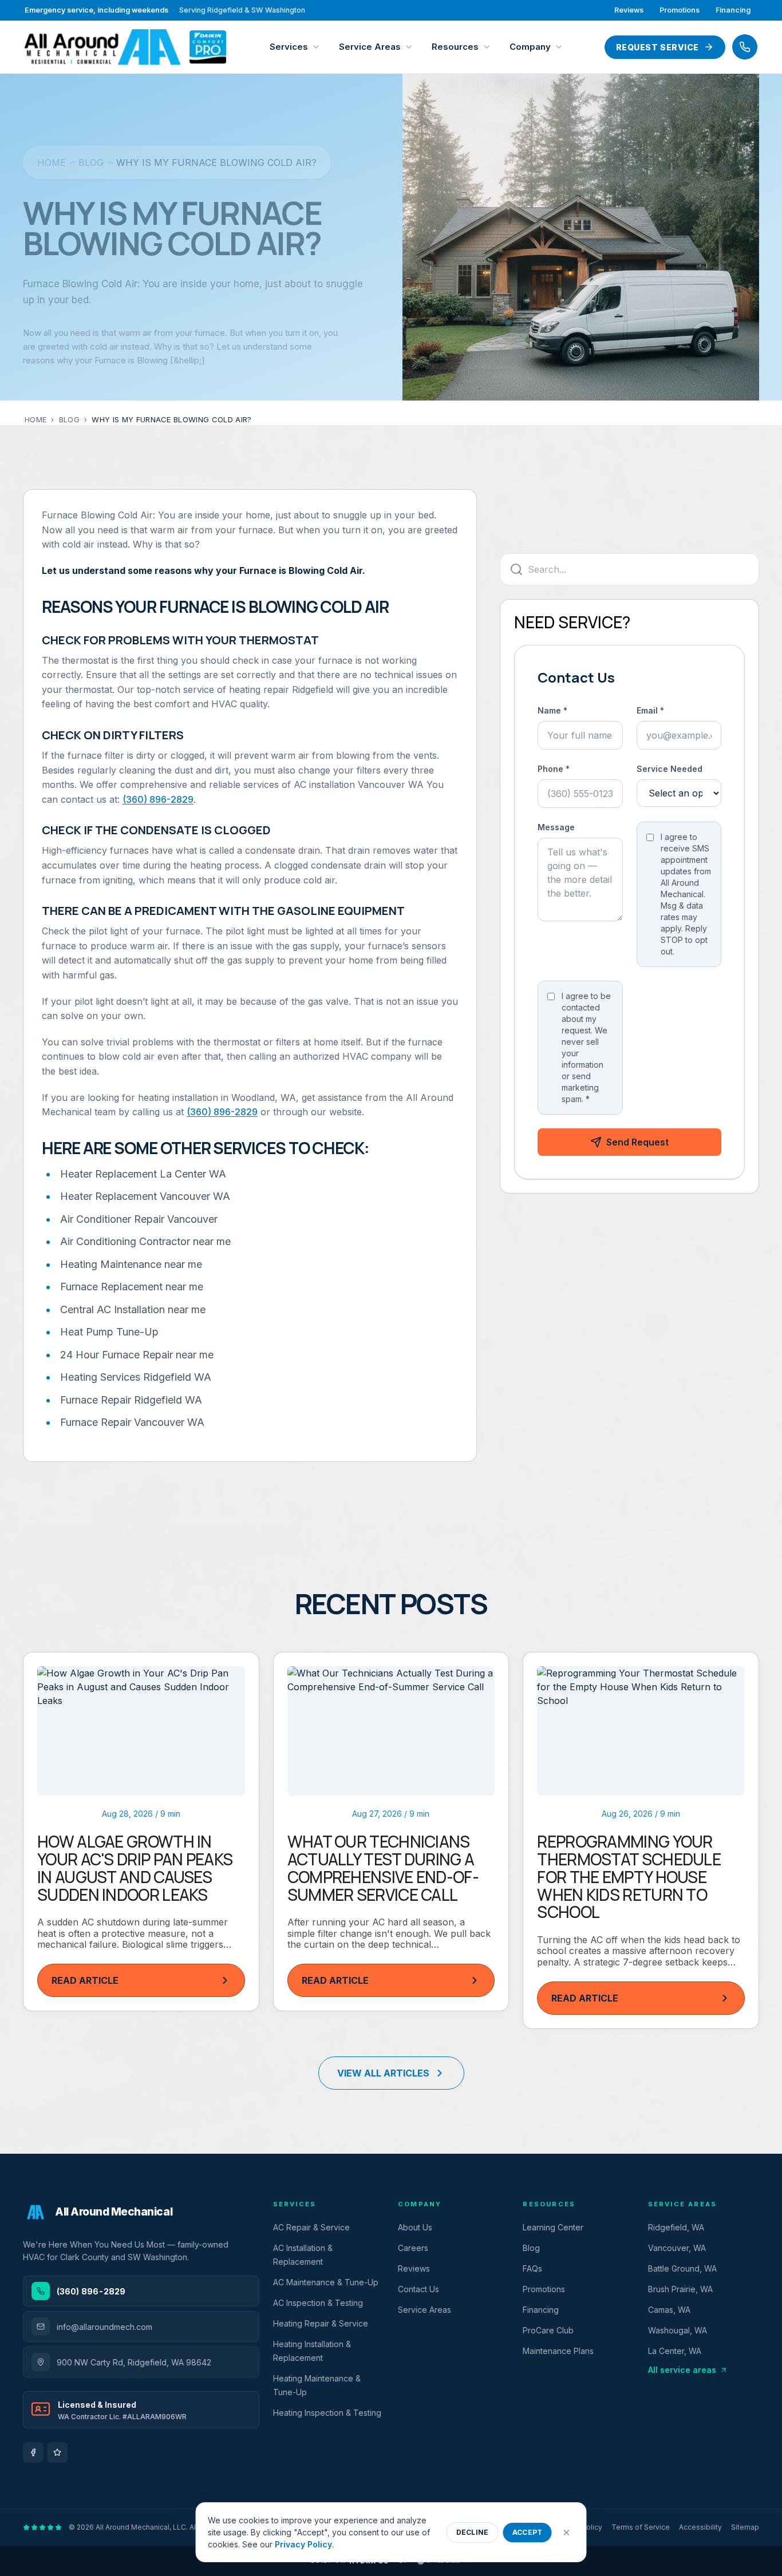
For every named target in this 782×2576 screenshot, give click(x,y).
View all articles (383, 2073)
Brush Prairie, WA (680, 2289)
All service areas (682, 2370)
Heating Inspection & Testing (327, 2413)
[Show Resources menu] (489, 47)
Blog (91, 163)
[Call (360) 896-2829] (745, 47)
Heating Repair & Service (321, 2323)
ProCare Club (548, 2330)
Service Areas (370, 47)
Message (556, 827)
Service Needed (670, 769)
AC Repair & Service (311, 2227)
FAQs (532, 2268)
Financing (733, 10)
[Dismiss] (567, 2533)
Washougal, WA (678, 2330)
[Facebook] (33, 2452)
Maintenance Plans (558, 2351)
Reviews (629, 10)
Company (530, 47)
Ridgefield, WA (676, 2227)
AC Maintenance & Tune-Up (326, 2282)
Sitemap (745, 2527)
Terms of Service (641, 2527)
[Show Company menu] (562, 47)
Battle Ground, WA (682, 2268)
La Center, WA (675, 2351)
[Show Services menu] (319, 47)
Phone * (554, 769)
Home (52, 163)
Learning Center (553, 2227)
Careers (413, 2248)
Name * (552, 710)
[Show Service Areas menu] (412, 47)
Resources (455, 47)
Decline (473, 2532)
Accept (528, 2532)
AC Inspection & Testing (318, 2303)
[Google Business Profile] (57, 2452)
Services (289, 47)
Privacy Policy (303, 2544)
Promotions (680, 10)
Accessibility (700, 2527)
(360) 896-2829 (158, 799)
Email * (650, 710)
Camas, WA (669, 2310)
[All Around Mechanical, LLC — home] (125, 47)
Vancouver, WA (677, 2248)
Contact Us (418, 2289)
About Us (415, 2227)
